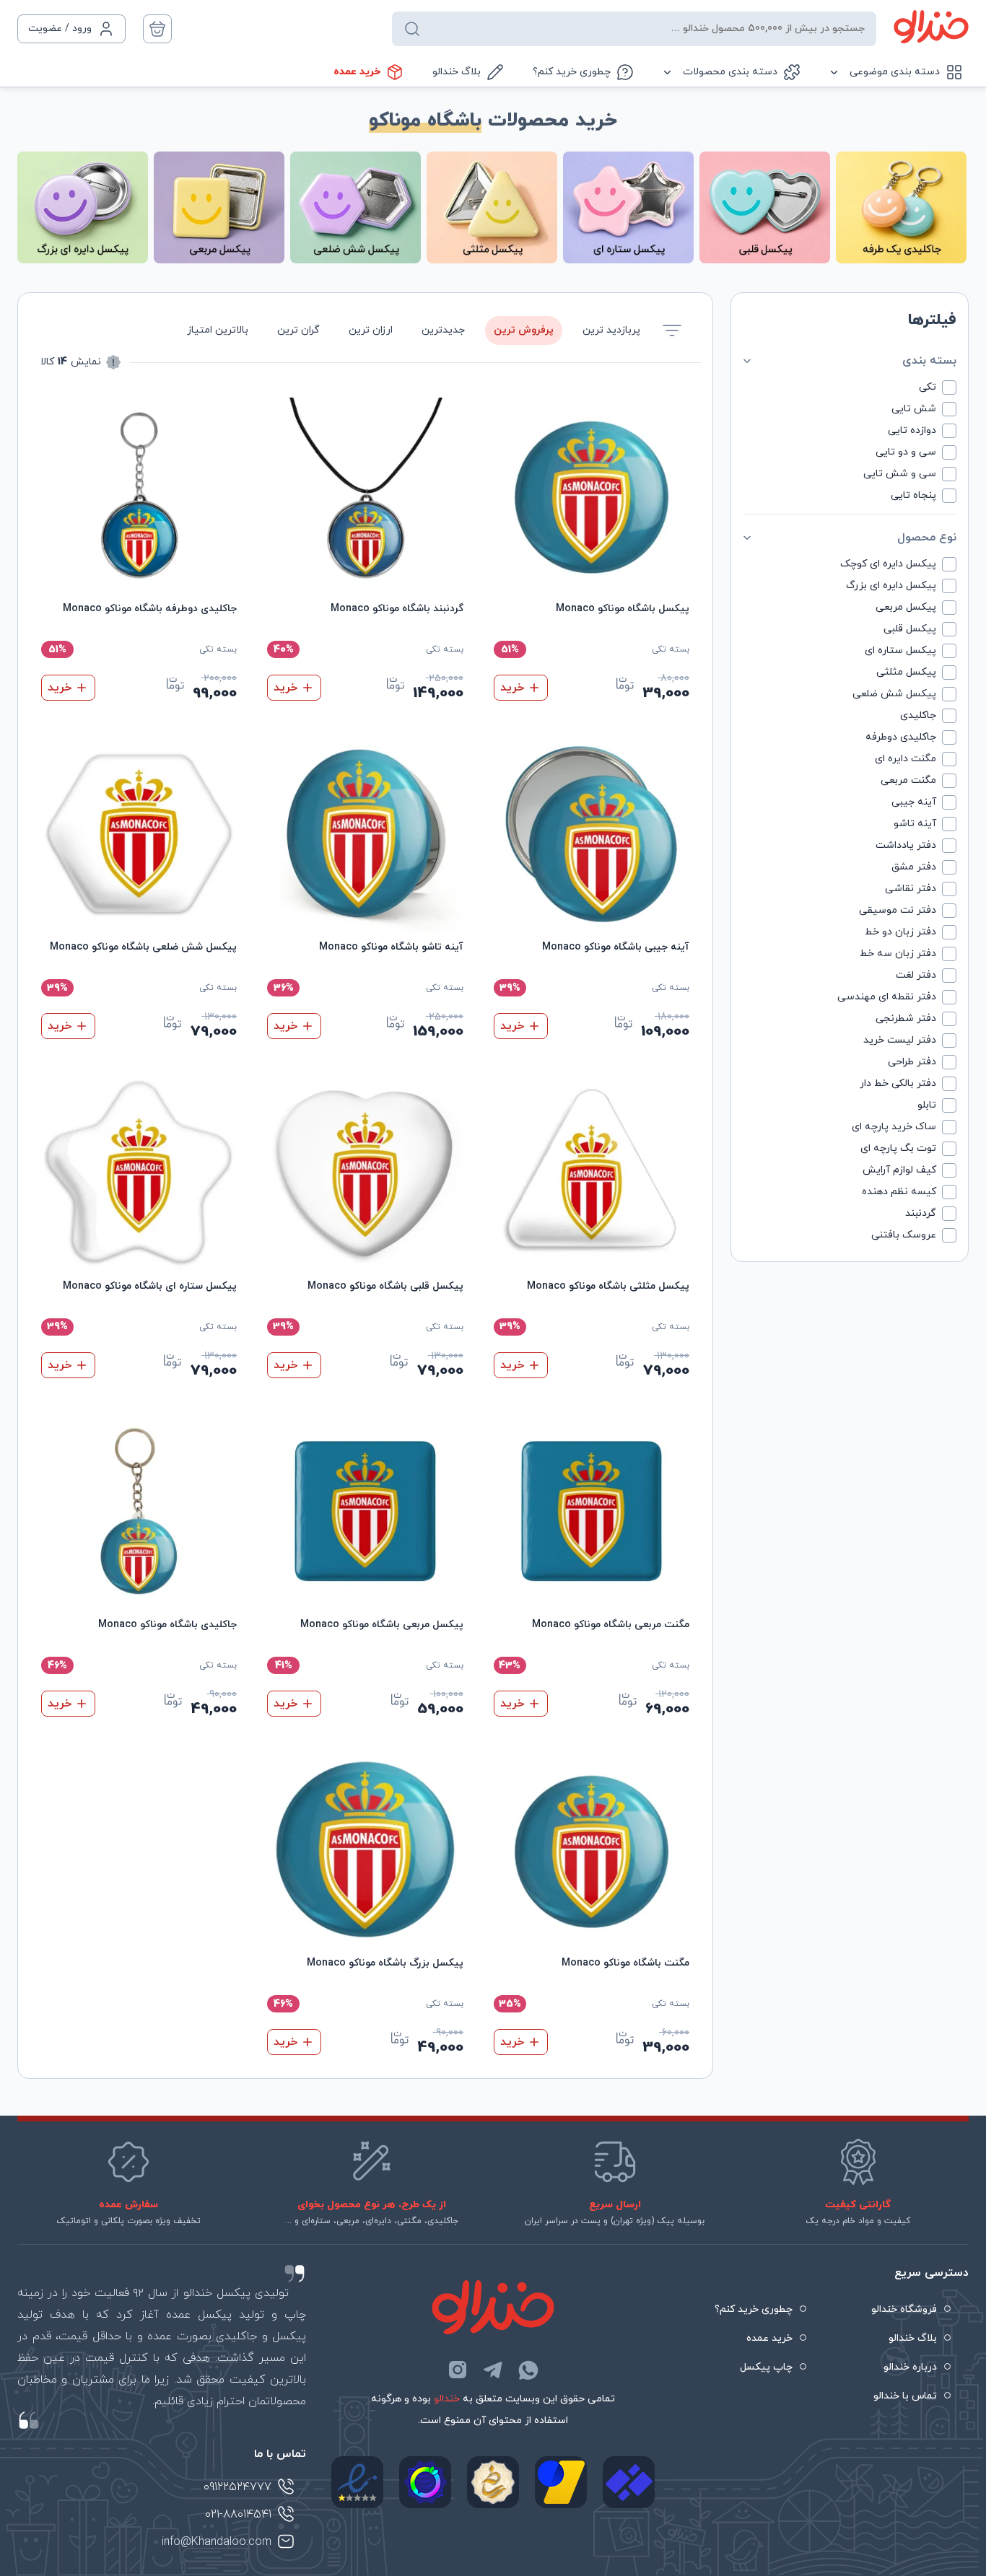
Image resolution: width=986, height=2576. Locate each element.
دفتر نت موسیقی (898, 910)
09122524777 (237, 2487)
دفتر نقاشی (911, 889)
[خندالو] (931, 27)
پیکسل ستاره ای (900, 650)
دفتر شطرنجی (906, 1018)
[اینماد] (357, 2482)
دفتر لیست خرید (900, 1040)
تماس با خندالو (905, 2396)
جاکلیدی (918, 715)
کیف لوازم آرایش (899, 1170)
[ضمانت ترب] (425, 2482)
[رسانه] (493, 2482)
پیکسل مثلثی (906, 672)
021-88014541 (238, 2515)
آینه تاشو (915, 824)
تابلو (927, 1105)
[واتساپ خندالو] (528, 2370)
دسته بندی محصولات (730, 72)
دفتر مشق (914, 867)
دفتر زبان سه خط (898, 954)
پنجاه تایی (913, 495)
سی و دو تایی (906, 452)
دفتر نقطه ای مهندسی (887, 997)
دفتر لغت (916, 975)
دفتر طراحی (912, 1062)
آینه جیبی (914, 802)
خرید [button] (512, 688)
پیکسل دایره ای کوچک (888, 564)
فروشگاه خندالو (904, 2309)
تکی (928, 387)
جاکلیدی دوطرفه (901, 737)
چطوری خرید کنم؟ (572, 72)
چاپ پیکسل (766, 2367)
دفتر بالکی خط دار (898, 1083)
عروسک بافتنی (904, 1235)
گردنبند (921, 1213)
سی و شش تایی (900, 474)
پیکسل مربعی (906, 607)
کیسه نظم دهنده (899, 1192)
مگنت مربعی (908, 780)
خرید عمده (357, 72)
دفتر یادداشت (906, 845)
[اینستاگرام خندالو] (458, 2370)
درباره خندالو (910, 2367)
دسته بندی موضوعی (895, 72)
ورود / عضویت (60, 29)
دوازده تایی (912, 430)
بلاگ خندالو (457, 72)
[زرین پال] (561, 2482)
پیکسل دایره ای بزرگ (891, 586)
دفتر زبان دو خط (900, 932)
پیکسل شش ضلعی (894, 694)
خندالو (447, 2399)
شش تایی (914, 409)
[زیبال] (629, 2482)
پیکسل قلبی (910, 629)
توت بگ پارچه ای (898, 1148)
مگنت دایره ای (906, 759)
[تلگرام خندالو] (493, 2370)
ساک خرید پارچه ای (894, 1127)
